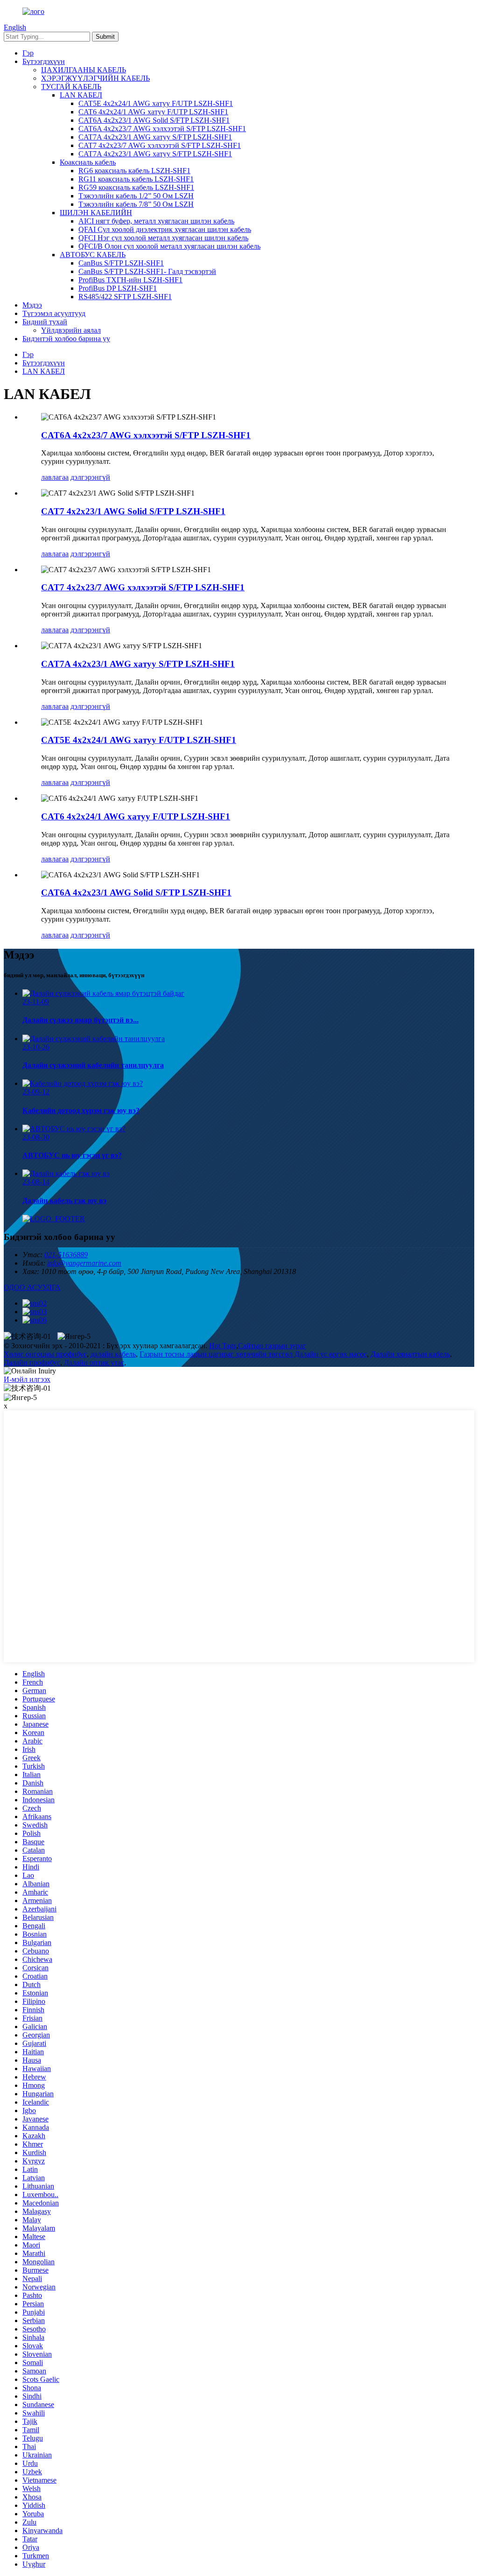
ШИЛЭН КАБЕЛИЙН (96, 213)
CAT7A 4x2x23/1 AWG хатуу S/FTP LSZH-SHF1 (155, 137)
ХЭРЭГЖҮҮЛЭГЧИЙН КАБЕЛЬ (95, 78)
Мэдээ (32, 305)
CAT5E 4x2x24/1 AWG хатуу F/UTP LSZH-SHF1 (156, 103)
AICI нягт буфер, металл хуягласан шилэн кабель (156, 221)
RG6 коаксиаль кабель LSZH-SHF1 (134, 171)
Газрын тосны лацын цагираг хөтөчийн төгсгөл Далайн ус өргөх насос (253, 1354)
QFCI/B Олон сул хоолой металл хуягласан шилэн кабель (169, 246)
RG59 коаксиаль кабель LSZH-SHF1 (136, 187)
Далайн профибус (32, 1362)
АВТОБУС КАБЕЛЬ (93, 255)
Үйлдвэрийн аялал (71, 330)
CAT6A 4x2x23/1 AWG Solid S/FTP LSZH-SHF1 (154, 120)
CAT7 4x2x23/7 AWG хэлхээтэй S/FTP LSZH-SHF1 (160, 145)
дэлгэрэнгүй (90, 477)
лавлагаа (55, 477)
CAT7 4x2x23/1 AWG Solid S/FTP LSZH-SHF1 (133, 511)
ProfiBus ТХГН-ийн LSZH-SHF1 (130, 280)
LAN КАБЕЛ (81, 95)
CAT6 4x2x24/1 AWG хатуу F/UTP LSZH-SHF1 (153, 112)
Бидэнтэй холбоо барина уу (66, 339)
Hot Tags (223, 1346)
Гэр (28, 53)
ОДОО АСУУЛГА (32, 1287)
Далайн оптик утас (94, 1362)
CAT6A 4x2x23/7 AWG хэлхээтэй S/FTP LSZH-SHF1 (162, 129)
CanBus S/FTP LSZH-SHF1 (121, 263)
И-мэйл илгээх (27, 1379)
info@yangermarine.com (84, 1263)
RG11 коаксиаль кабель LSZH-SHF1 (136, 179)
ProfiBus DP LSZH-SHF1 (118, 288)
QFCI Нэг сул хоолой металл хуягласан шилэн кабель (163, 238)
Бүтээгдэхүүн (44, 61)
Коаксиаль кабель (88, 162)
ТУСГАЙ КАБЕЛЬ (71, 87)
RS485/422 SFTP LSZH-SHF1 (125, 297)
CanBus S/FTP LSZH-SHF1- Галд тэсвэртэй (147, 271)
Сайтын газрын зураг (272, 1346)
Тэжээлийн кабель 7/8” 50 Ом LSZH (136, 204)
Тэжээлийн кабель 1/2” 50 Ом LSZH (136, 196)
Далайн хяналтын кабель (410, 1354)
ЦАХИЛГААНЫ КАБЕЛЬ (84, 70)
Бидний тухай (45, 322)
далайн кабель (113, 1354)
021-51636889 (66, 1255)
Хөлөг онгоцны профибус (45, 1354)
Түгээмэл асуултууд (54, 313)
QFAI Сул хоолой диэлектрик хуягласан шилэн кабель (165, 229)
